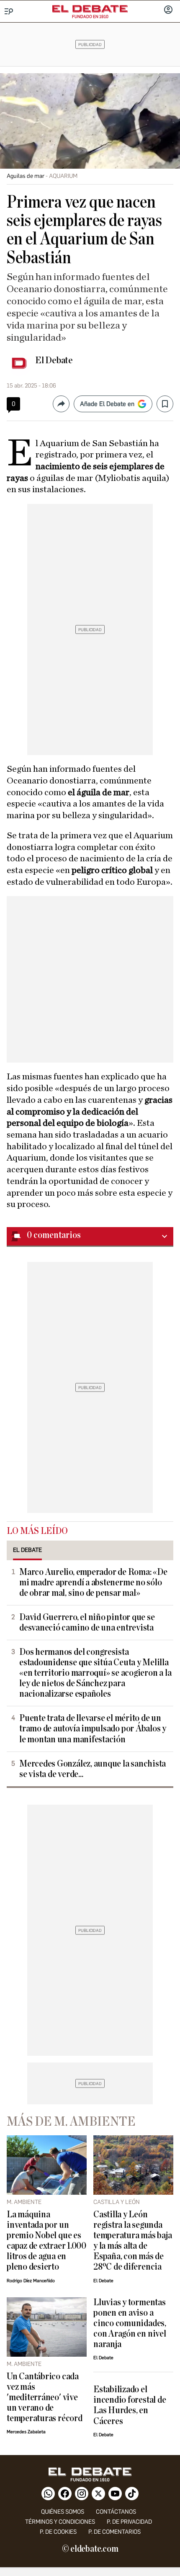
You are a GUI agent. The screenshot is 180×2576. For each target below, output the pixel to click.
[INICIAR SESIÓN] (168, 10)
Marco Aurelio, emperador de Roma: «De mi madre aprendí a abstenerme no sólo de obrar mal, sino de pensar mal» (93, 1583)
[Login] (168, 10)
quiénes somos (63, 2512)
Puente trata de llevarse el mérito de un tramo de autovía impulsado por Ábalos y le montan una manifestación (93, 1729)
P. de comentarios (114, 2532)
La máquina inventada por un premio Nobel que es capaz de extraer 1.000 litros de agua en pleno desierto (46, 2241)
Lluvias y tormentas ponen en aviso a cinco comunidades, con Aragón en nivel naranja (130, 2323)
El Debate (54, 360)
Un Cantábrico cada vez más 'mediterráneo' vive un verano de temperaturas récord (45, 2398)
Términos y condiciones (60, 2522)
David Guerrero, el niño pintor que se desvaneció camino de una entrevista (87, 1623)
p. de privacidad (129, 2522)
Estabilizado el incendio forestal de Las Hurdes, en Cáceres (130, 2405)
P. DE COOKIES (58, 2532)
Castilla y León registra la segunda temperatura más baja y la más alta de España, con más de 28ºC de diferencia (132, 2241)
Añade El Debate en (107, 404)
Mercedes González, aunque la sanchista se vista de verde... (93, 1769)
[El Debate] (90, 9)
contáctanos (116, 2512)
